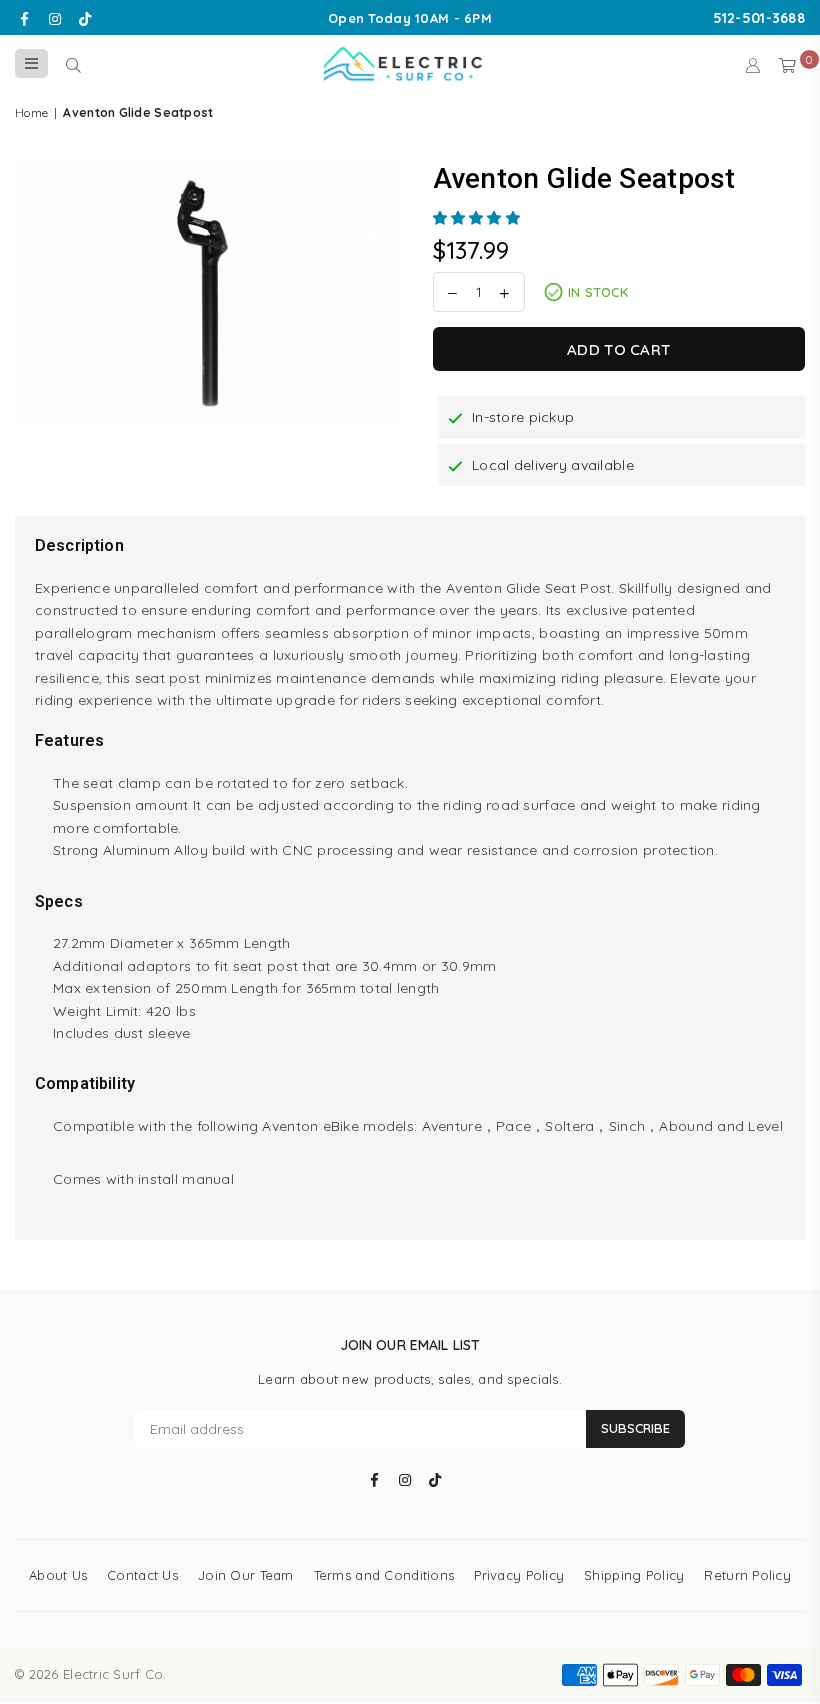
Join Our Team (246, 1575)
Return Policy (747, 1575)
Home (31, 112)
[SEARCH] (73, 64)
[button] (479, 218)
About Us (58, 1575)
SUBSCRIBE (635, 1428)
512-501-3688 (759, 18)
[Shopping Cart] (787, 64)
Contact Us (142, 1575)
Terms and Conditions (384, 1575)
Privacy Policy (519, 1575)
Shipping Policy (634, 1575)
